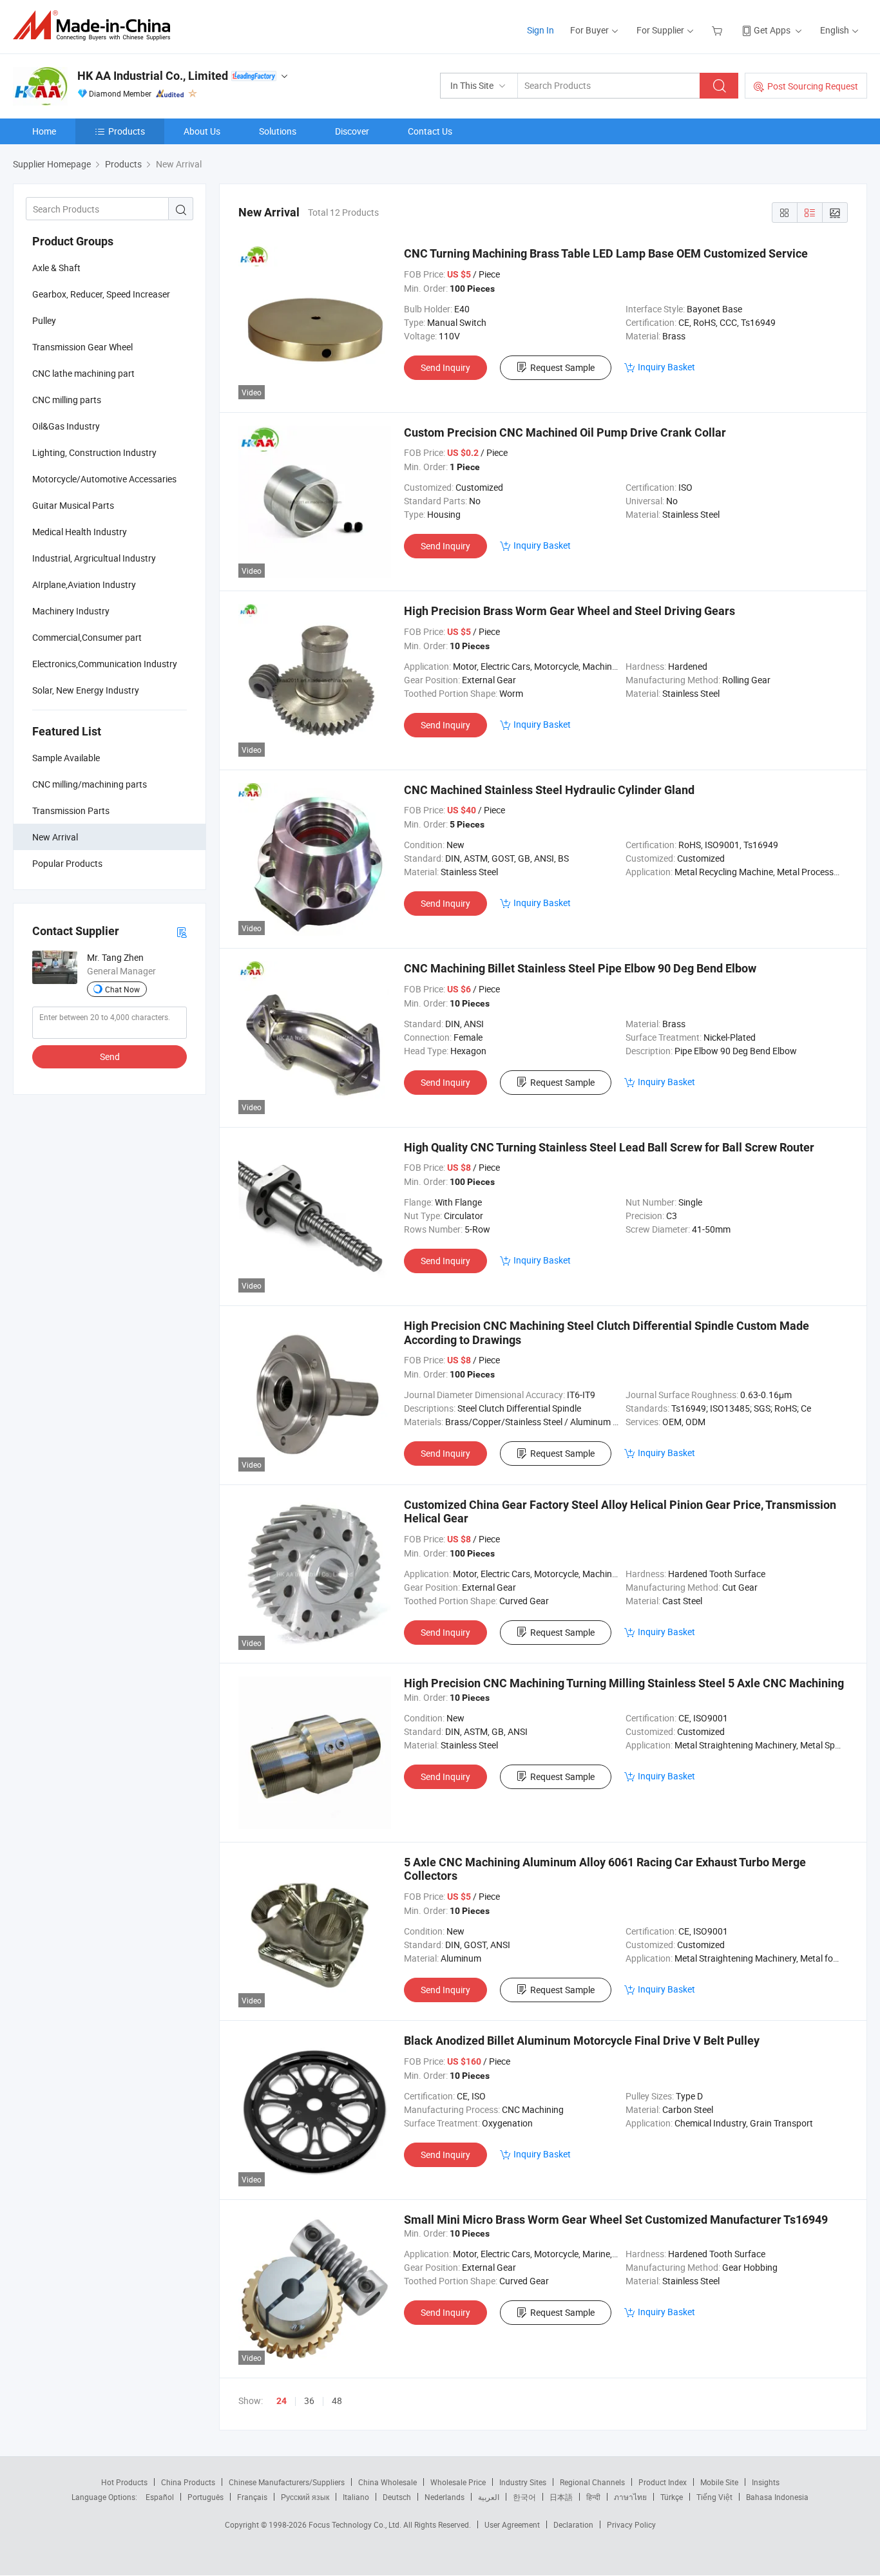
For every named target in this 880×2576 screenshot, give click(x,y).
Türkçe (672, 2497)
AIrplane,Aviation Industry (84, 584)
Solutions (278, 131)
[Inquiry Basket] (719, 30)
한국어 (524, 2497)
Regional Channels (592, 2482)
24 (282, 2401)
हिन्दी (593, 2497)
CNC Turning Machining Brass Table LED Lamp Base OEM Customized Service (606, 253)
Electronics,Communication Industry (105, 664)
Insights (766, 2482)
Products (127, 131)
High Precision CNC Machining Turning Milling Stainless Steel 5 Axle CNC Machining (624, 1683)
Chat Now (122, 989)
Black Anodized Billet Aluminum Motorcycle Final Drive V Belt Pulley (582, 2041)
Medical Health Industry (80, 532)
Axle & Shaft (56, 268)
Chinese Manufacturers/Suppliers (287, 2482)
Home (44, 131)
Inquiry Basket (666, 367)
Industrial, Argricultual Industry (94, 558)
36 (309, 2401)
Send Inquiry (445, 367)
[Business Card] (182, 932)
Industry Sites (523, 2482)
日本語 (561, 2497)
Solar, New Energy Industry (86, 690)
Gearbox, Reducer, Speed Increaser (101, 294)
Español (160, 2497)
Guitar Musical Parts (73, 505)
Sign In (540, 30)
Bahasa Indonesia (777, 2497)
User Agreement (512, 2524)
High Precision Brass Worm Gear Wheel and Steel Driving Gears (569, 611)
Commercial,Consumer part (87, 637)
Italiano (356, 2497)
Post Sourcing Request (813, 86)
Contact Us (430, 131)
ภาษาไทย (630, 2497)
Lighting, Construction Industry (94, 452)
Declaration (573, 2524)
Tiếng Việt (714, 2497)
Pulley (44, 320)
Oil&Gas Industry (66, 426)
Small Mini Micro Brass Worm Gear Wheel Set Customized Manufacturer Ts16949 (616, 2220)
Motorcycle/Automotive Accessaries (104, 479)
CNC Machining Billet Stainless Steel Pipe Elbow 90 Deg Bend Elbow (580, 968)
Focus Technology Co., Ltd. (356, 2524)
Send (110, 1056)
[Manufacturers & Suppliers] (96, 25)
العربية (489, 2497)
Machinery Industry (71, 611)
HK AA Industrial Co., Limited (153, 76)
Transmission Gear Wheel (82, 347)
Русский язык (305, 2497)
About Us (202, 131)
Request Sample (562, 367)
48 (337, 2401)
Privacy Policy (631, 2524)
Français (252, 2497)
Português (206, 2497)
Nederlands (445, 2497)
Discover (352, 131)
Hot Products (124, 2482)
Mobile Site (719, 2482)
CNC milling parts (67, 400)
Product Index (663, 2482)
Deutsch (397, 2497)
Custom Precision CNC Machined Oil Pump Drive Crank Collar (565, 432)
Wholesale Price (458, 2482)
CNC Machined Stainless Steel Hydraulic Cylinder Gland (549, 790)
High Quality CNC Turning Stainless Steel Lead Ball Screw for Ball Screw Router (609, 1147)
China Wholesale (387, 2482)
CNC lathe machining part (83, 373)
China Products (188, 2482)
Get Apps (772, 30)
